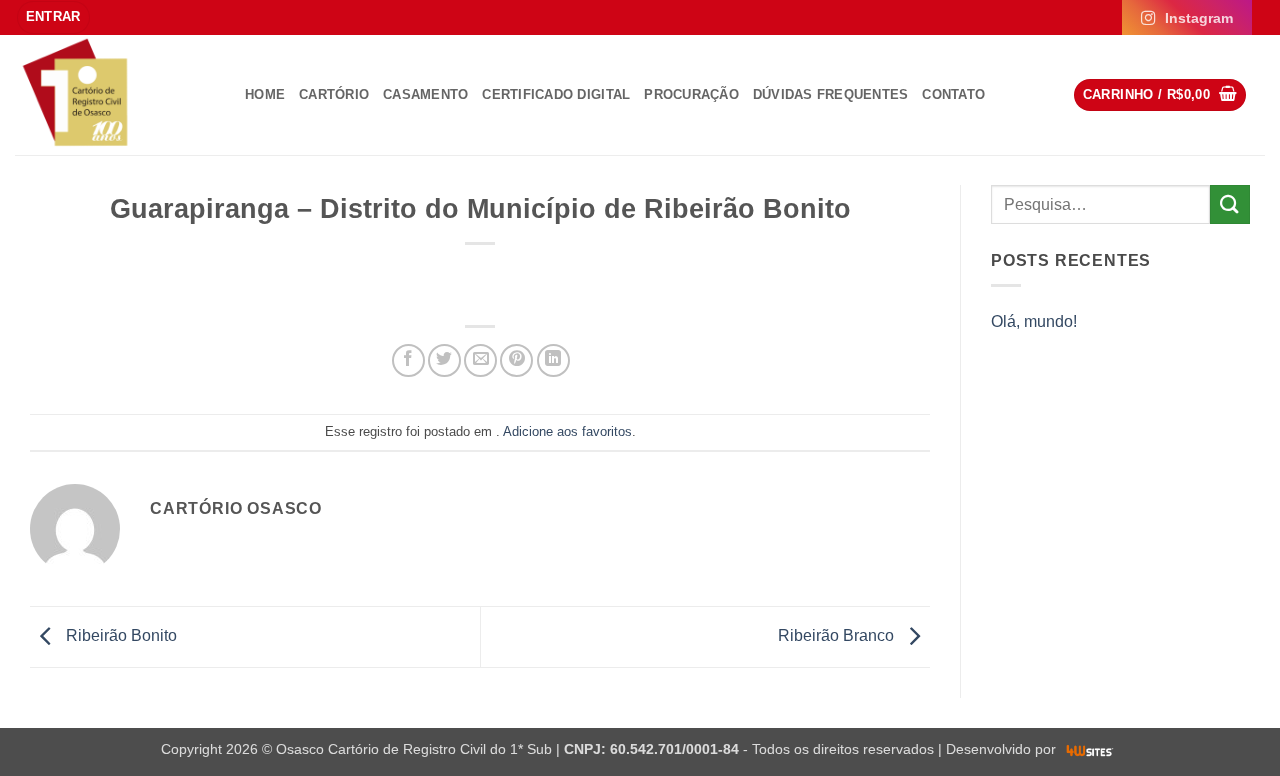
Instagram (1199, 18)
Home (265, 94)
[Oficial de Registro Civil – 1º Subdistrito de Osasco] (115, 95)
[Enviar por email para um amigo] (480, 360)
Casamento (425, 94)
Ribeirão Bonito (119, 635)
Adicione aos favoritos (567, 431)
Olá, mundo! (1034, 321)
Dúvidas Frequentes (831, 94)
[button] (53, 17)
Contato (953, 94)
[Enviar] (1230, 204)
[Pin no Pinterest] (516, 360)
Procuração (691, 94)
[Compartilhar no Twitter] (444, 360)
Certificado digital (556, 94)
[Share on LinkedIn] (553, 360)
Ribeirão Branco (838, 635)
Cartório (334, 94)
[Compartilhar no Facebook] (408, 360)
